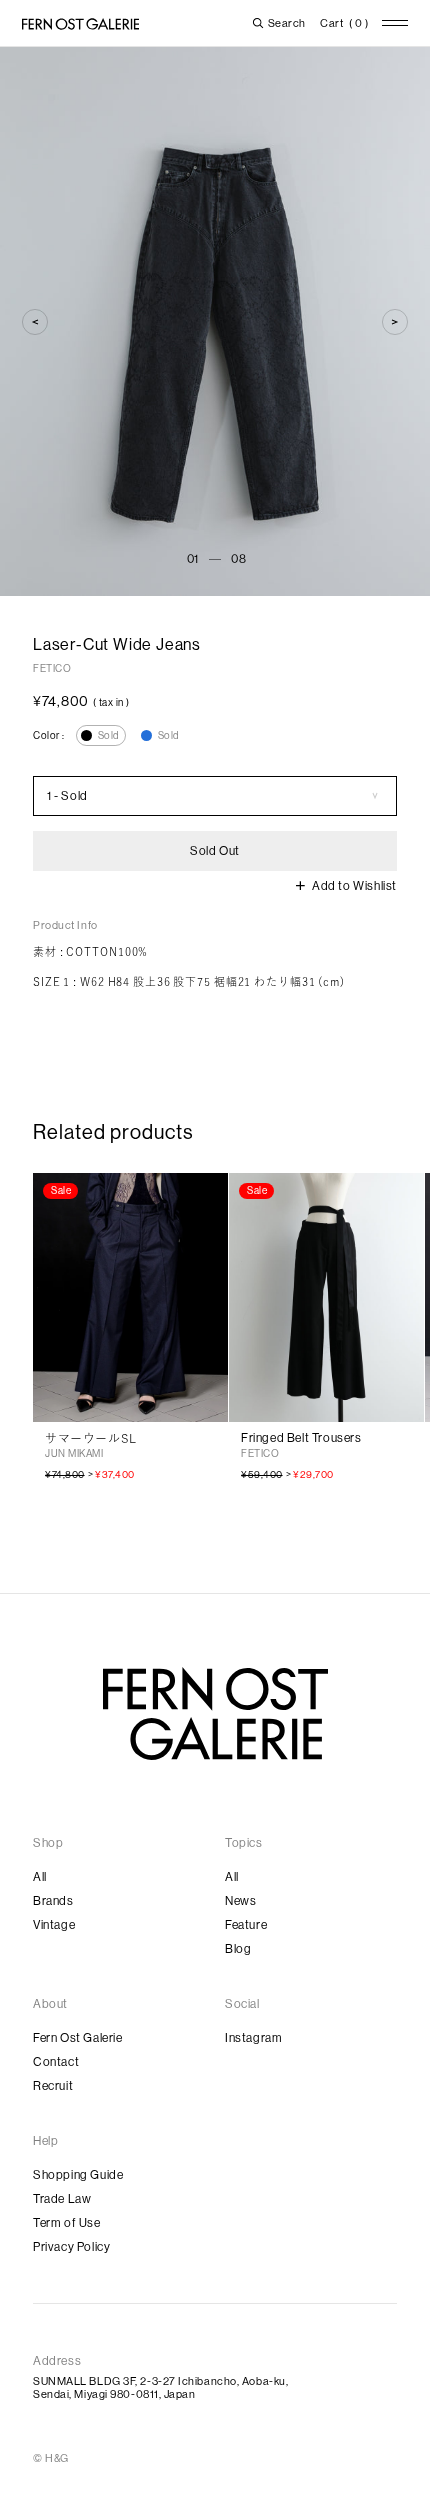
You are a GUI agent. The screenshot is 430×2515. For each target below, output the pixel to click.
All (40, 1877)
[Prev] (35, 322)
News (240, 1901)
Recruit (53, 2086)
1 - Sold (67, 796)
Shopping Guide (78, 2175)
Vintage (54, 1925)
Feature (246, 1925)
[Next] (395, 322)
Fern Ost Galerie (78, 2038)
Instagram (253, 2038)
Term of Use (67, 2223)
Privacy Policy (71, 2247)
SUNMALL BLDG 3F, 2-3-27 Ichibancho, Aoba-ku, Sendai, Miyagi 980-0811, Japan (160, 2388)
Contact (56, 2062)
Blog (238, 1949)
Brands (53, 1901)
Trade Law (62, 2199)
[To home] (80, 24)
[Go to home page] (215, 1714)
